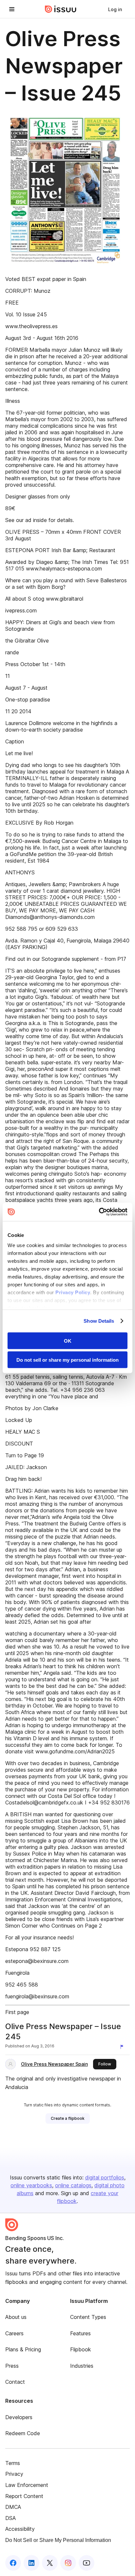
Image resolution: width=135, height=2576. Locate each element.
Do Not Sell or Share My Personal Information (58, 2540)
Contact (15, 2382)
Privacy (14, 2474)
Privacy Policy (73, 1292)
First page (17, 2012)
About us (16, 2317)
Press (12, 2366)
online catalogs (73, 2185)
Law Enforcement (27, 2485)
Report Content (24, 2496)
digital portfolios (105, 2177)
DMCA (13, 2507)
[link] (115, 9)
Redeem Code (23, 2433)
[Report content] (123, 2047)
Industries (82, 2366)
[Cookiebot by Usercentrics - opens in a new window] (99, 1212)
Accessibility (20, 2529)
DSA (10, 2518)
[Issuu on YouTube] (87, 2563)
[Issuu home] (61, 9)
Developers (19, 2417)
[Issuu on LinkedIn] (31, 2563)
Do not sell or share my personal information (67, 1360)
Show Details (99, 1321)
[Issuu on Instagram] (68, 2563)
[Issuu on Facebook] (13, 2563)
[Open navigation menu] (12, 9)
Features (80, 2333)
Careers (14, 2333)
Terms (13, 2463)
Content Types (88, 2317)
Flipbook (81, 2349)
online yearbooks (31, 2185)
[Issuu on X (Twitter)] (50, 2563)
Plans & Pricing (23, 2349)
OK (68, 1341)
